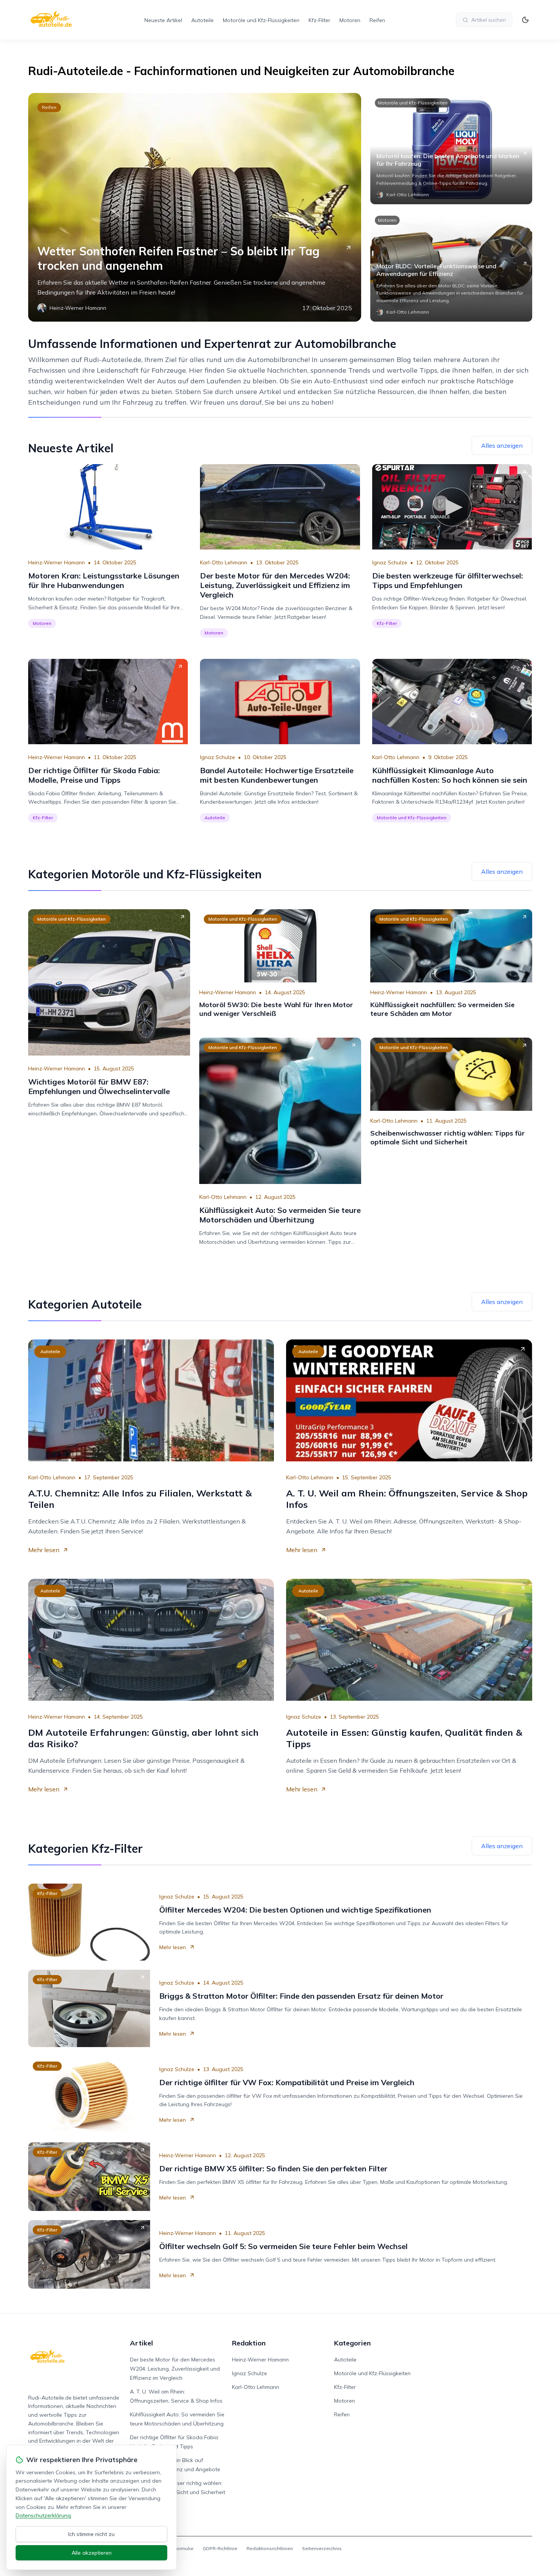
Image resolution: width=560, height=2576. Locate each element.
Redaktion (249, 2343)
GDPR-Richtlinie (220, 2548)
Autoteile (202, 20)
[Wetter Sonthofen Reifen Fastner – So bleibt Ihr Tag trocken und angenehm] (195, 207)
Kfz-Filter (319, 20)
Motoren (350, 20)
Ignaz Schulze (390, 562)
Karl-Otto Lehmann (224, 562)
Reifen (377, 20)
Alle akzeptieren (92, 2553)
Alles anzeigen (502, 445)
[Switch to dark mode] (525, 20)
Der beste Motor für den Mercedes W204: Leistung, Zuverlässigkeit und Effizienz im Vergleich (175, 2369)
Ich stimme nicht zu (91, 2534)
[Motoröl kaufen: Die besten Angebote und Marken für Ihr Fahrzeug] (451, 149)
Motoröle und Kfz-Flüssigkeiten (261, 20)
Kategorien (352, 2343)
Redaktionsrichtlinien (270, 2548)
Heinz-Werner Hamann (57, 562)
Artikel (142, 2343)
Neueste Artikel (163, 20)
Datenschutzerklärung (43, 2515)
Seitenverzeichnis (322, 2548)
